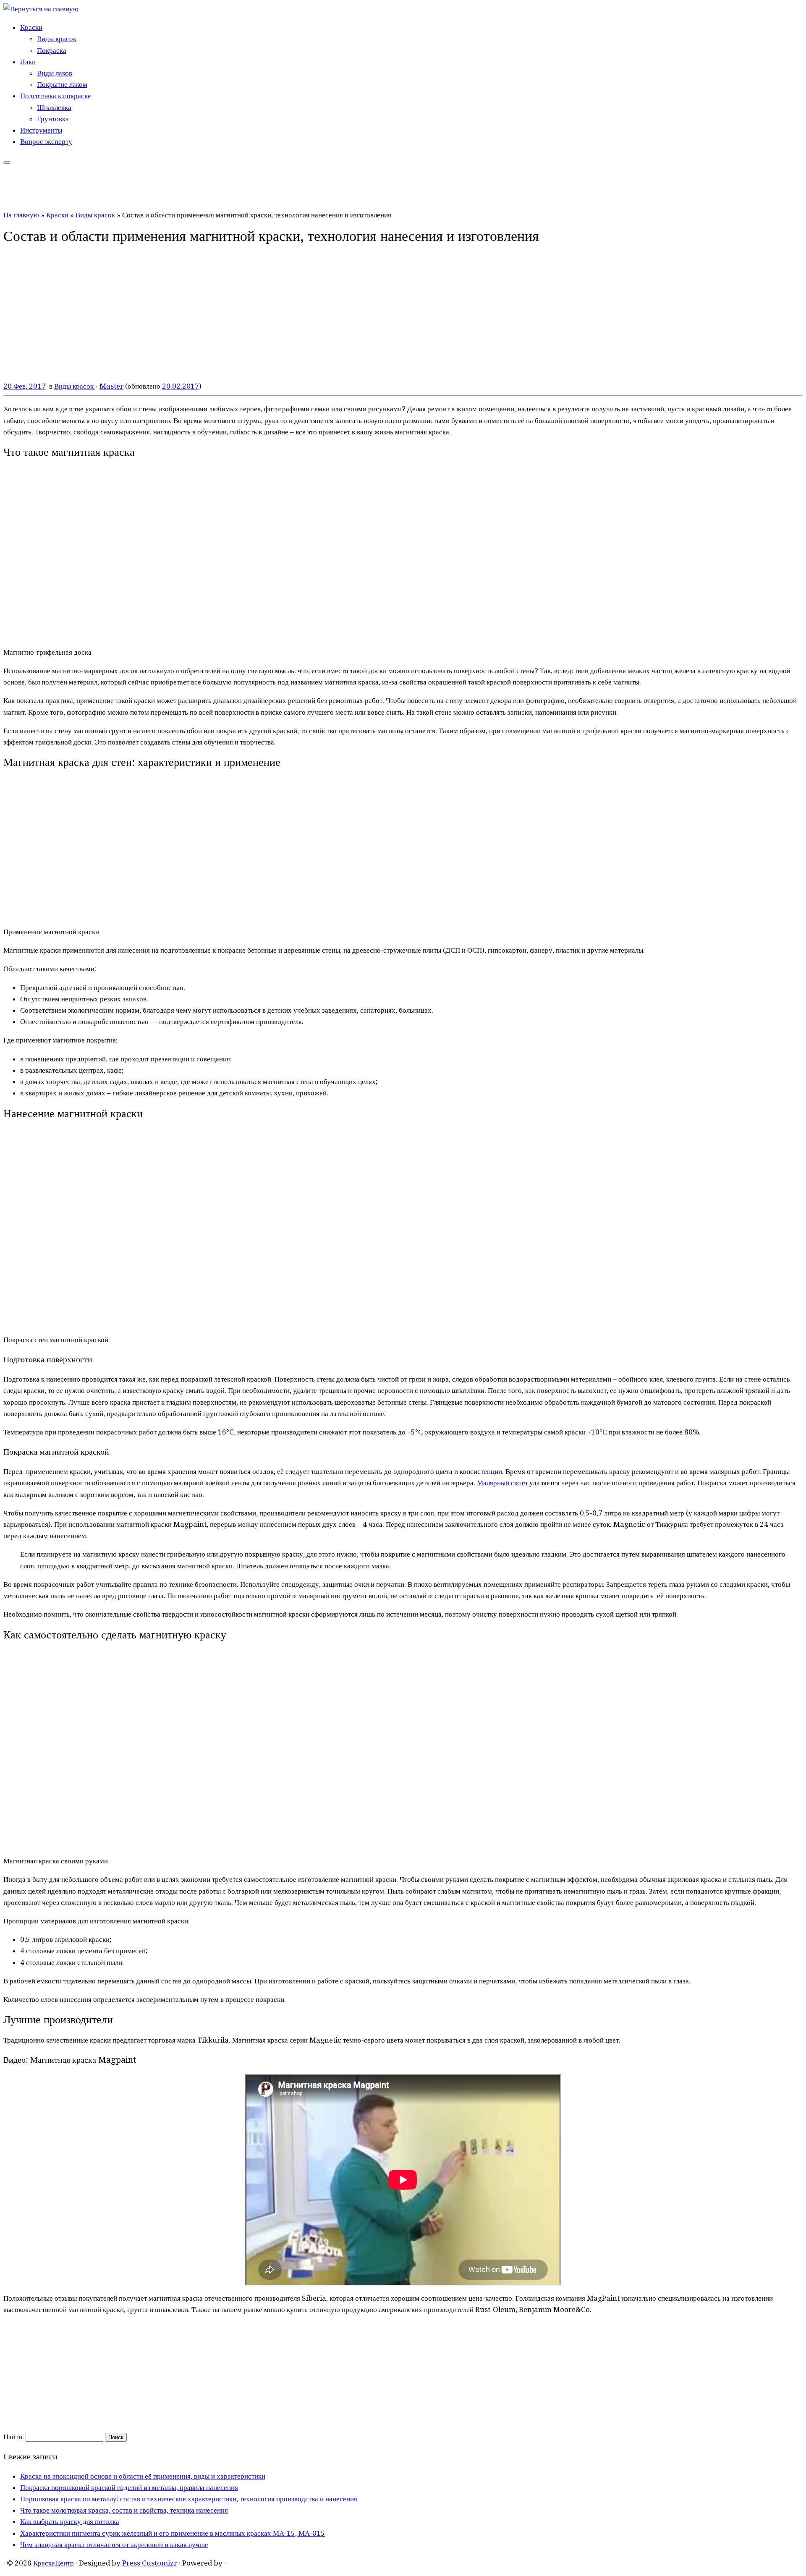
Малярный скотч (502, 1483)
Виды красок (57, 39)
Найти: (14, 2437)
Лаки (28, 62)
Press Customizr (150, 2563)
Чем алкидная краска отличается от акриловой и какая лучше (114, 2545)
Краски (31, 27)
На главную (21, 215)
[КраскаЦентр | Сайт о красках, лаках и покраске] (41, 9)
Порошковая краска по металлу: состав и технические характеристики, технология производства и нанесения (189, 2499)
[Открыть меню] (7, 162)
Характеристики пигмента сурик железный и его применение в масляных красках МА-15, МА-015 (173, 2533)
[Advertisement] (403, 2375)
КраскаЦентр (54, 2563)
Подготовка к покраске (56, 96)
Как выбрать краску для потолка (70, 2521)
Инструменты (41, 130)
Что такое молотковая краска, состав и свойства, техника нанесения (124, 2510)
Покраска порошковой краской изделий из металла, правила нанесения (129, 2487)
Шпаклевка (54, 107)
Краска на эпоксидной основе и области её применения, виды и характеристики (143, 2476)
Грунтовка (53, 119)
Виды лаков (55, 73)
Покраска (52, 50)
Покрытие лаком (62, 84)
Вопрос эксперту (46, 141)
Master (111, 386)
